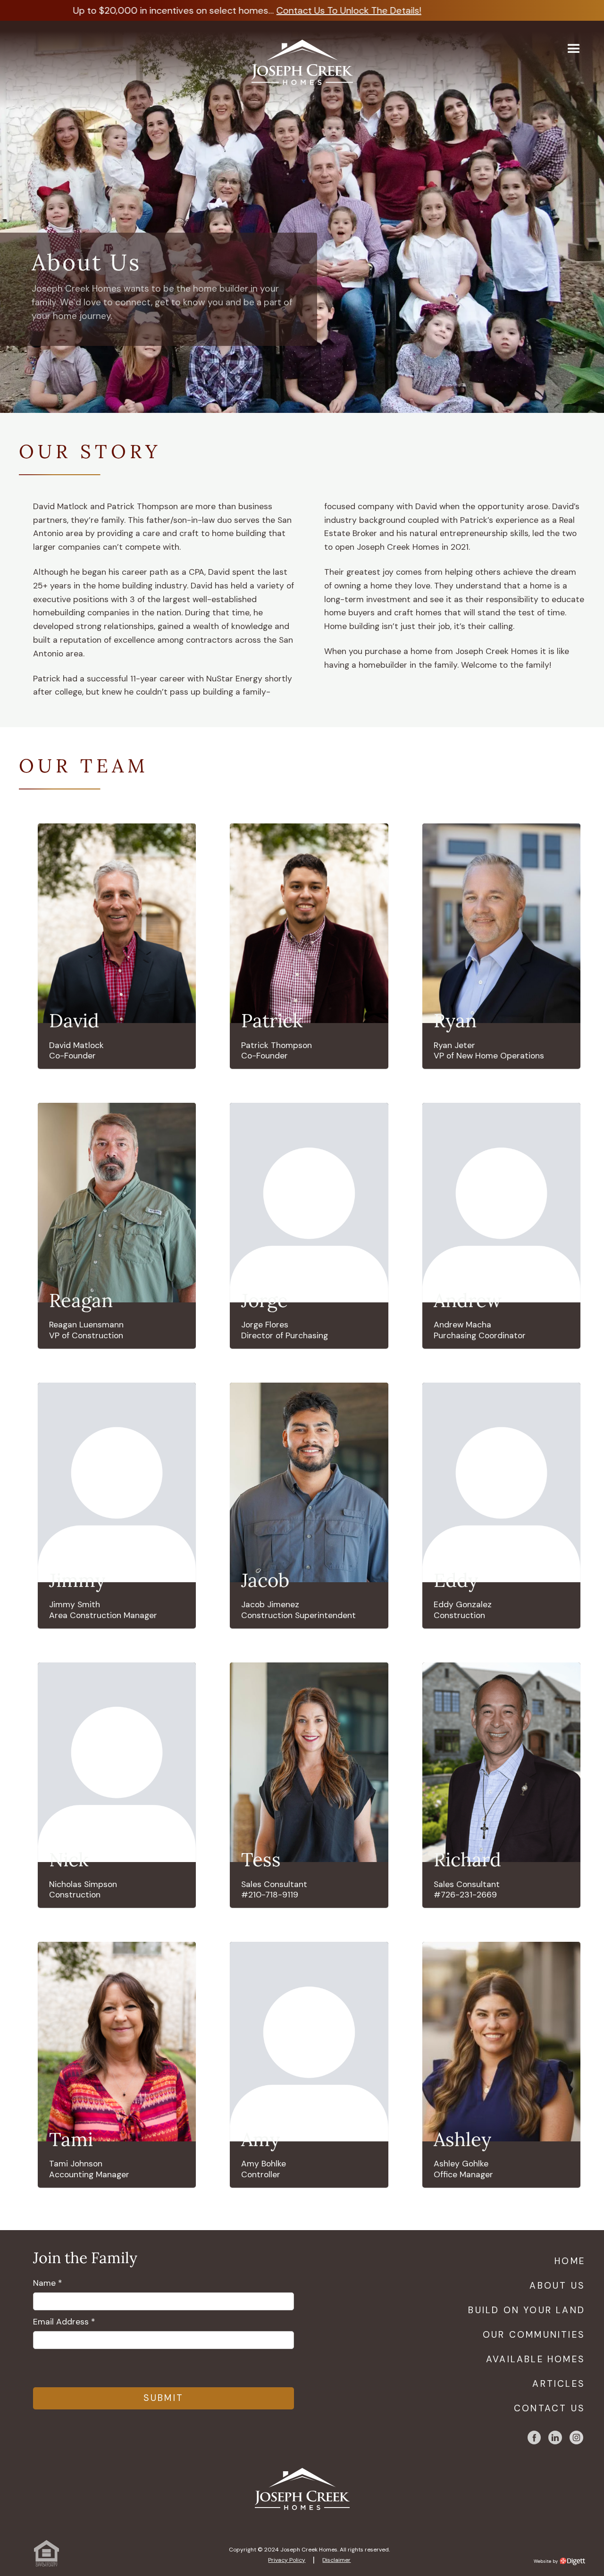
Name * (47, 2283)
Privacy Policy (287, 2560)
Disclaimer (336, 2560)
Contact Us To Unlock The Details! (335, 10)
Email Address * (64, 2322)
